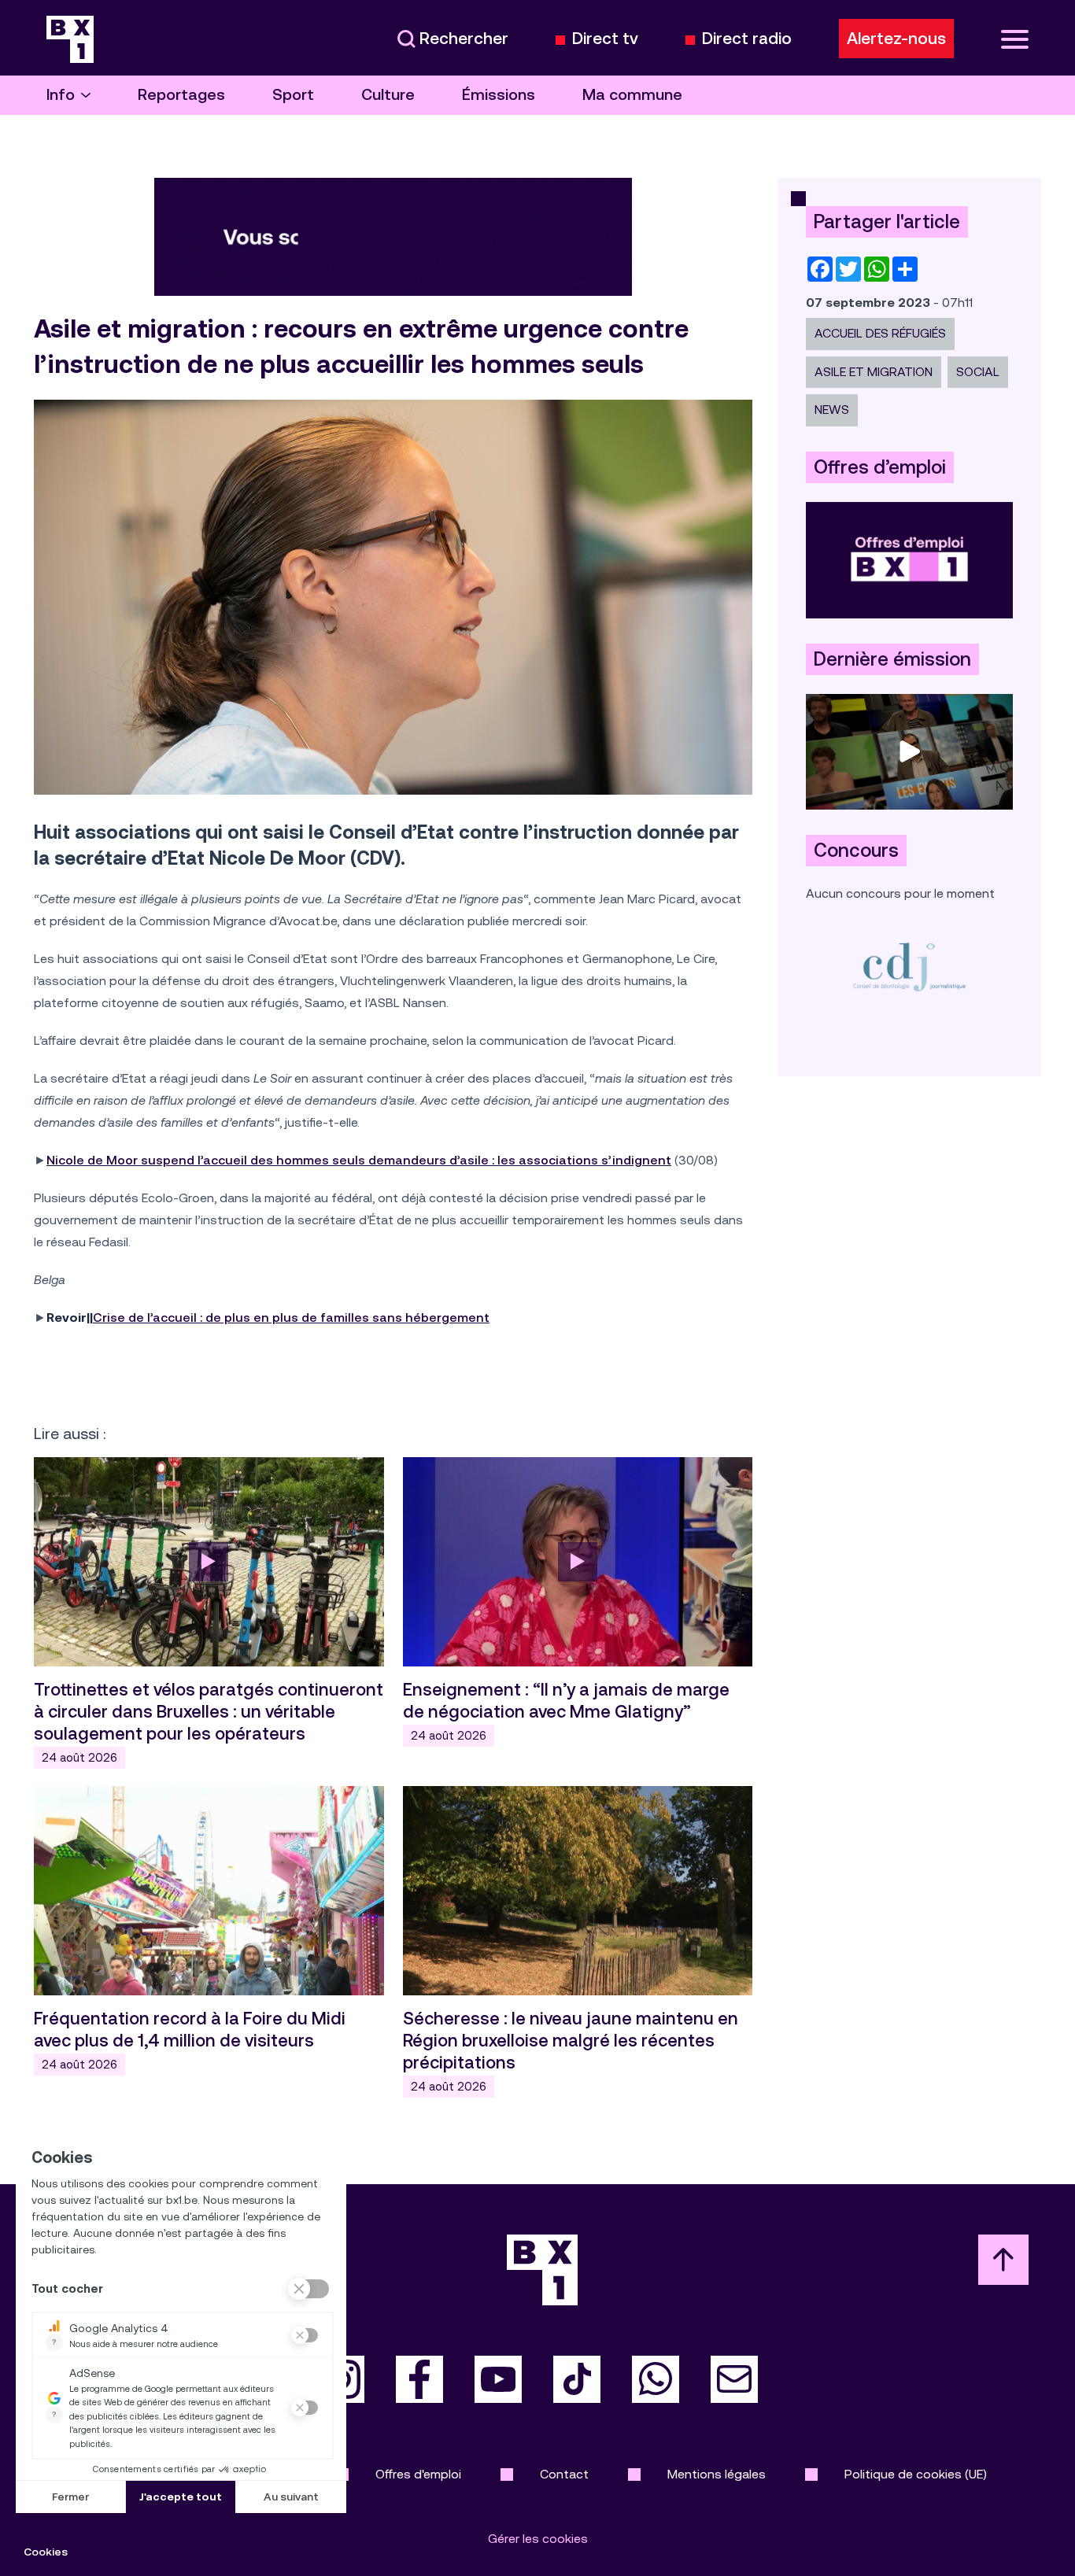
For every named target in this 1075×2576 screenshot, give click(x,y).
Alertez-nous (896, 39)
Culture (388, 95)
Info (61, 95)
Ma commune (632, 95)
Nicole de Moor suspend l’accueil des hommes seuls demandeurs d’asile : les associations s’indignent (359, 1160)
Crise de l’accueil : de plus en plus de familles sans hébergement (291, 1318)
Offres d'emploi (418, 2474)
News (832, 410)
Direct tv (605, 39)
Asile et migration (874, 372)
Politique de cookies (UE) (916, 2474)
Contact (564, 2474)
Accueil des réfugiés (880, 333)
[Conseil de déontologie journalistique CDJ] (909, 967)
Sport (293, 95)
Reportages (181, 95)
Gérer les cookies (538, 2539)
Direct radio (747, 39)
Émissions (499, 95)
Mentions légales (717, 2474)
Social (978, 372)
